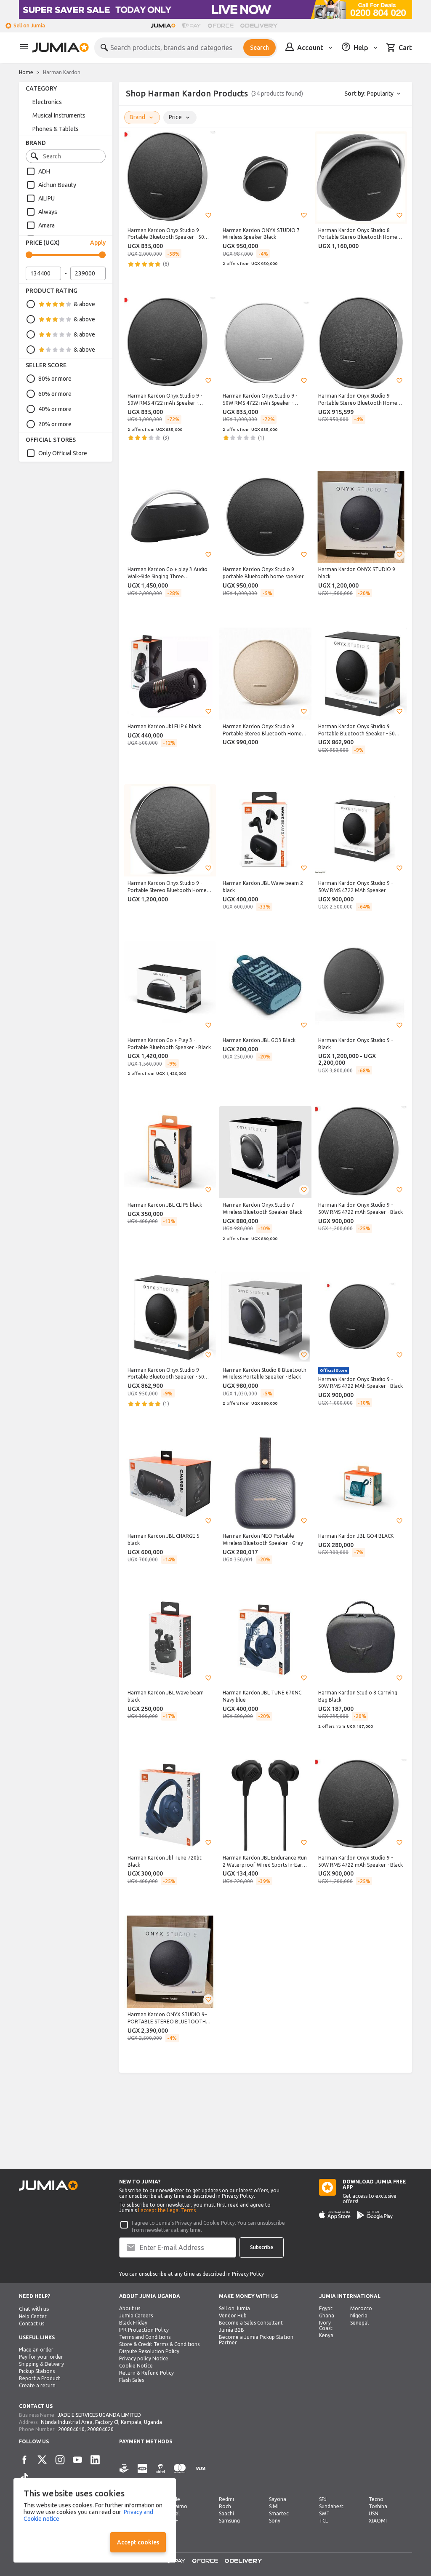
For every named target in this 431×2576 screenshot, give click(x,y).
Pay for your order (41, 2357)
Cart (405, 48)
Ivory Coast (326, 2325)
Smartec (279, 2513)
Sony (275, 2521)
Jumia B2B (231, 2330)
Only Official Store (63, 453)
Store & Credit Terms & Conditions (159, 2344)
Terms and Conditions (145, 2337)
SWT (324, 2513)
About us (130, 2308)
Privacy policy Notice (144, 2358)
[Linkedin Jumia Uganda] (95, 2460)
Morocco (361, 2308)
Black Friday (133, 2323)
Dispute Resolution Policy (149, 2351)
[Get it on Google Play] (375, 2215)
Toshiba (378, 2506)
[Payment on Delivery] (124, 2473)
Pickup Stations (37, 2371)
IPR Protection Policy (144, 2330)
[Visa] (201, 2473)
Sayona (278, 2499)
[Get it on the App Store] (335, 2215)
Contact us (32, 2323)
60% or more (55, 394)
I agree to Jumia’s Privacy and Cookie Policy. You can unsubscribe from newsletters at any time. (208, 2226)
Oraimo (178, 2506)
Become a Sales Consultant (251, 2323)
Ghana (327, 2315)
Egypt (326, 2308)
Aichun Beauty (57, 185)
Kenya (326, 2335)
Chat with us (34, 2309)
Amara (47, 225)
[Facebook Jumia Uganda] (24, 2460)
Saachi (226, 2513)
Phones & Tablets (56, 129)
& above (84, 304)
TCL (323, 2521)
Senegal (359, 2323)
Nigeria (359, 2315)
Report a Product (40, 2378)
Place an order (36, 2350)
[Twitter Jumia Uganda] (42, 2460)
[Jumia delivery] (260, 26)
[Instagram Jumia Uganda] (60, 2460)
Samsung (229, 2521)
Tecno (376, 2499)
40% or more (55, 409)
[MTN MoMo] (142, 2473)
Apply (98, 243)
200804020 (100, 2429)
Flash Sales (132, 2380)
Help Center (33, 2316)
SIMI (274, 2506)
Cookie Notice (136, 2366)
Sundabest (331, 2506)
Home (26, 72)
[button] (208, 215)
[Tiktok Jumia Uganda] (24, 2477)
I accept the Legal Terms (167, 2210)
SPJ (323, 2499)
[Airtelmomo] (160, 2473)
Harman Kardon (62, 72)
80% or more (55, 379)
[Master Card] (180, 2473)
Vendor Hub (233, 2315)
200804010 (71, 2429)
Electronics (47, 102)
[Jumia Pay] (192, 26)
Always (48, 212)
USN (374, 2513)
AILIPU (47, 198)
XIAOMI (378, 2521)
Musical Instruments (59, 115)
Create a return (37, 2385)
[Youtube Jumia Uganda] (77, 2460)
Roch (225, 2506)
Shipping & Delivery (41, 2364)
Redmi (226, 2499)
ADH (44, 171)
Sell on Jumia (29, 25)
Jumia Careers (136, 2315)
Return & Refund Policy (146, 2373)
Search (259, 48)
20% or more (55, 424)
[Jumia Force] (221, 26)
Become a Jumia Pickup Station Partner (256, 2340)
